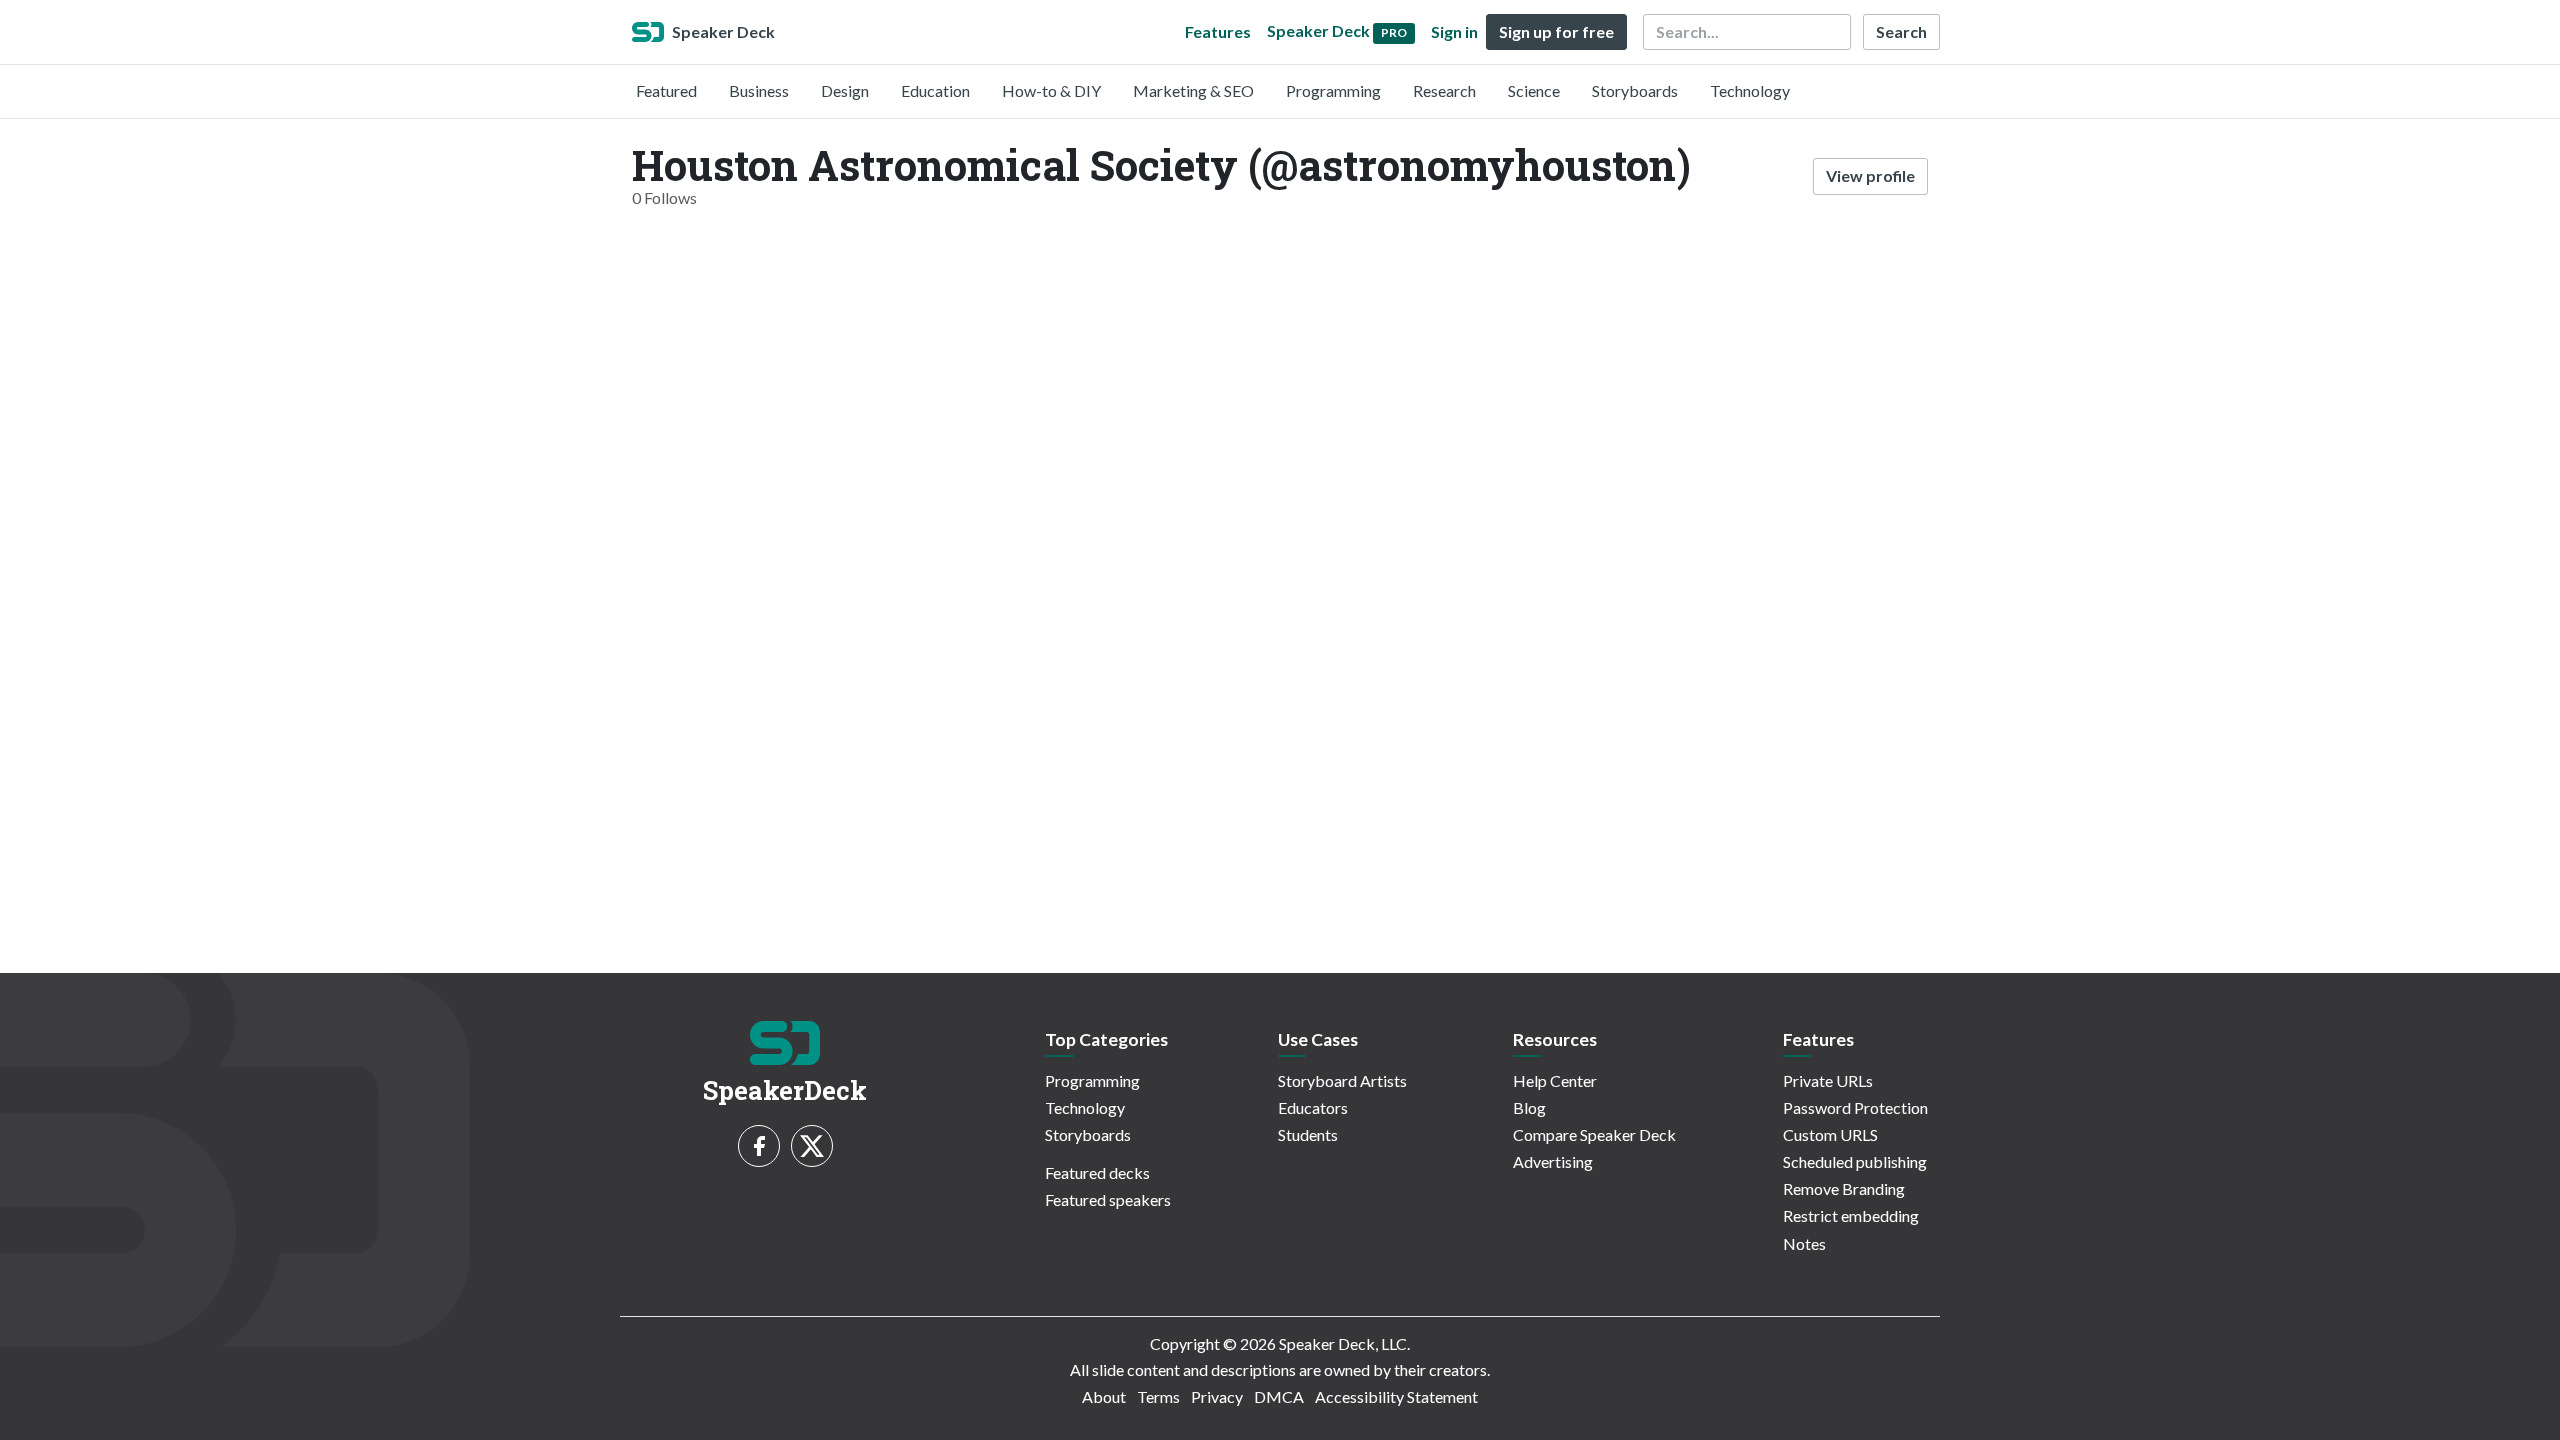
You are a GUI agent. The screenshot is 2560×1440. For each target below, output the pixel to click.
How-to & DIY (1051, 90)
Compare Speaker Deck (1594, 1134)
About (1104, 1396)
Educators (1313, 1107)
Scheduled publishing (1855, 1161)
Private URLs (1828, 1080)
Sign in (1454, 31)
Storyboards (1635, 90)
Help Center (1555, 1080)
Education (935, 90)
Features (1218, 31)
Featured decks (1097, 1172)
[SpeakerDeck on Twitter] (812, 1146)
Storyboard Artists (1342, 1080)
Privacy (1217, 1396)
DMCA (1279, 1396)
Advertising (1553, 1161)
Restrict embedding (1851, 1215)
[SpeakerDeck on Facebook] (759, 1146)
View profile (1870, 175)
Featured (666, 90)
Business (759, 90)
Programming (1333, 90)
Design (845, 90)
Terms (1158, 1396)
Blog (1529, 1107)
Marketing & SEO (1193, 90)
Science (1534, 90)
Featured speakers (1108, 1199)
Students (1308, 1134)
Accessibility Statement (1396, 1396)
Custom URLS (1830, 1134)
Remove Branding (1844, 1188)
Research (1444, 90)
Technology (1750, 90)
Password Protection (1855, 1107)
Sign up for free (1556, 31)
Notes (1804, 1243)
